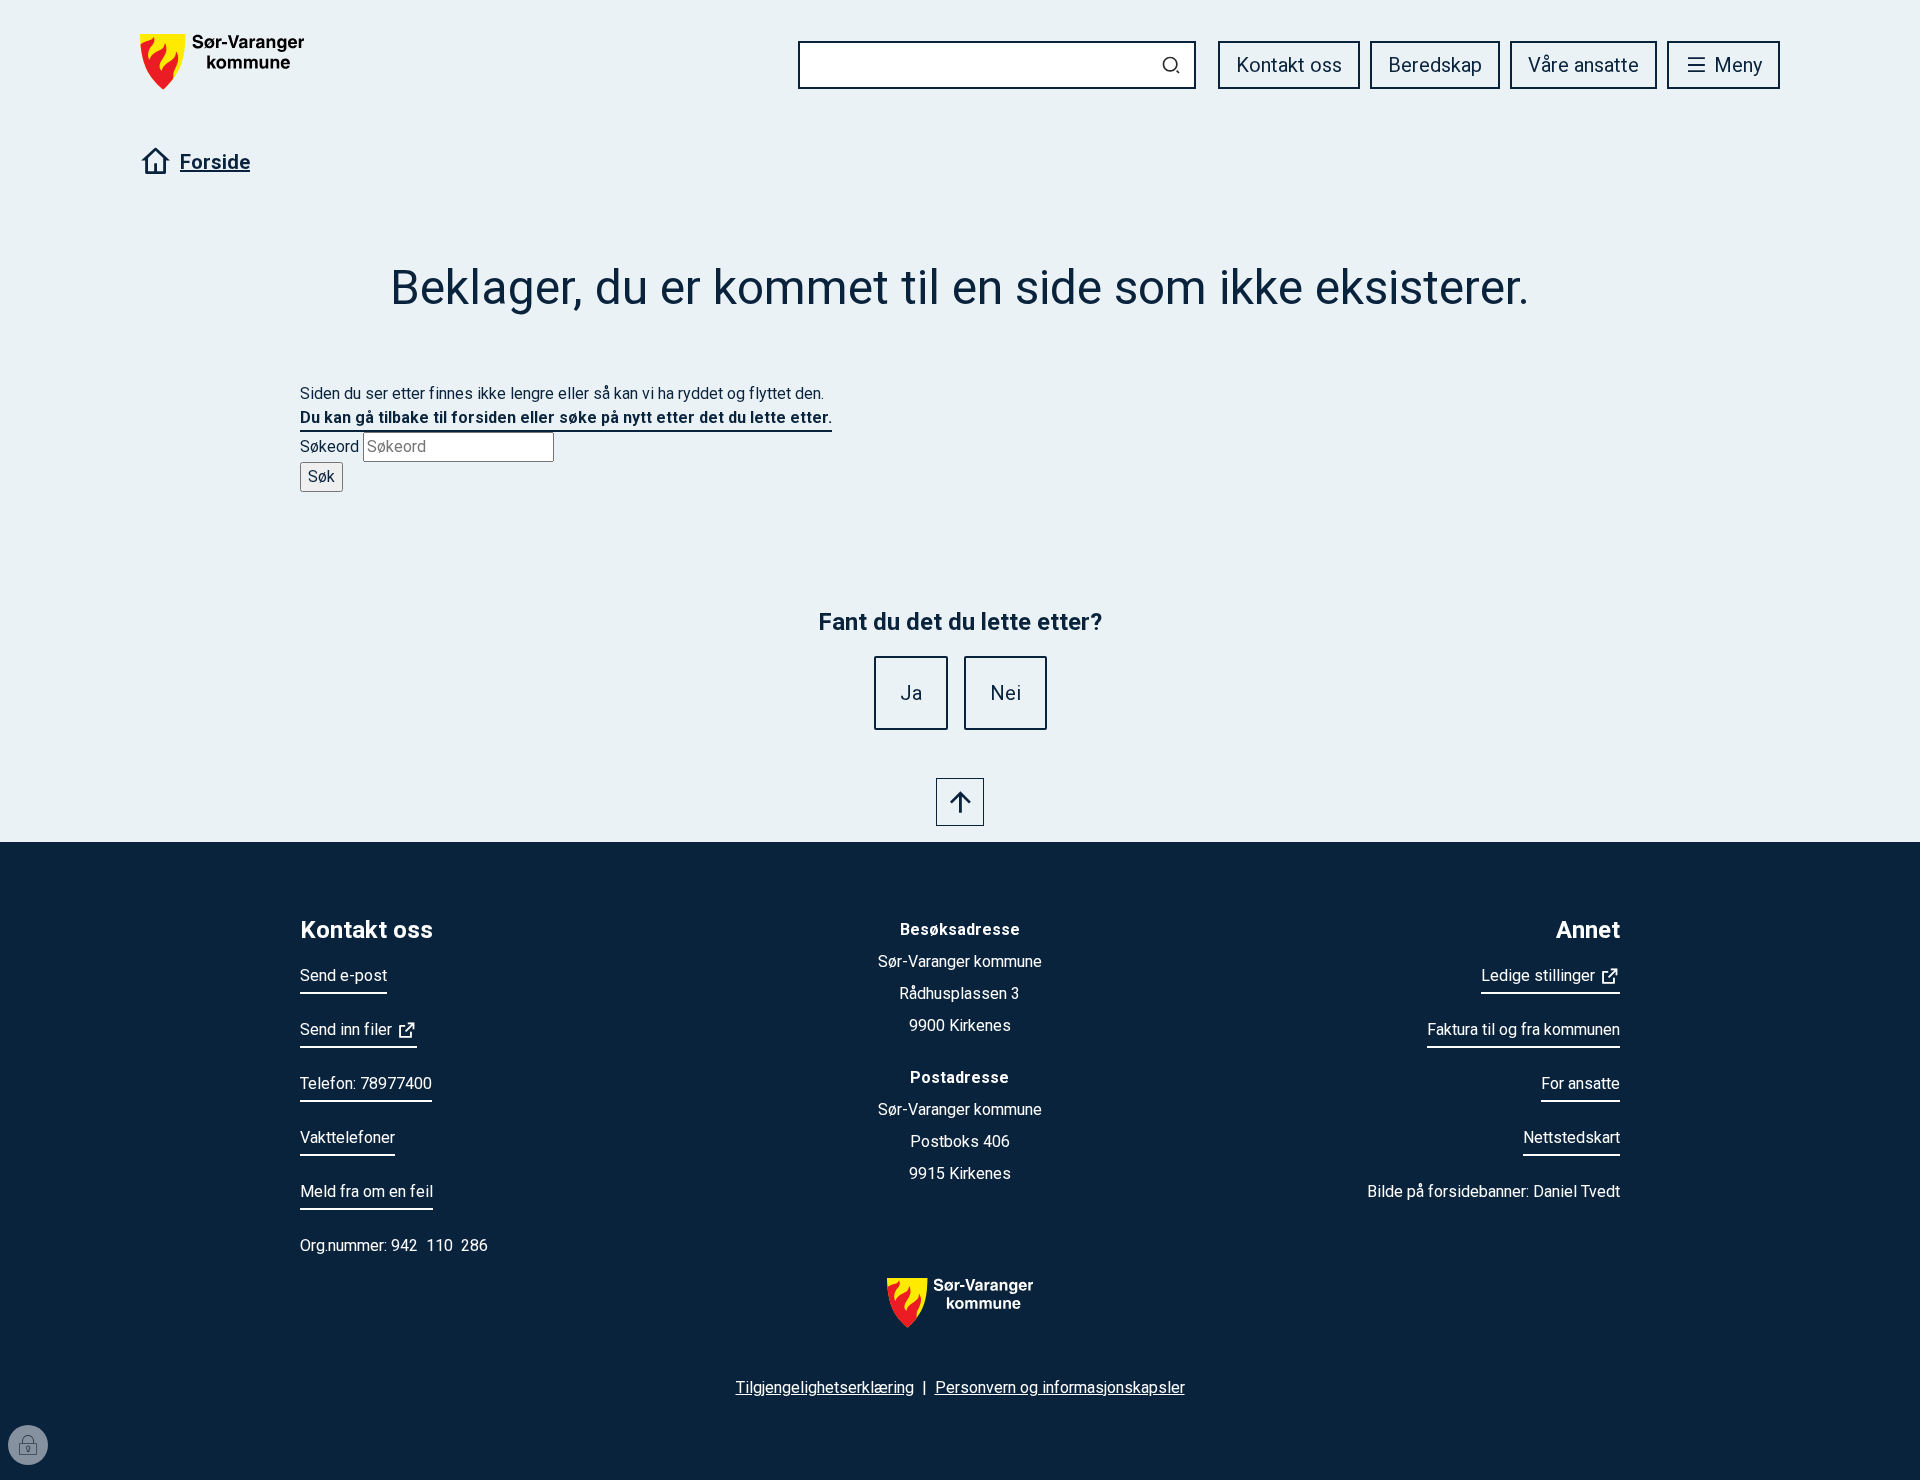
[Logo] (960, 1315)
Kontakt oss (1289, 65)
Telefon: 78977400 (366, 1083)
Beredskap (1435, 65)
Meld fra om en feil (366, 1191)
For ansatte (1580, 1083)
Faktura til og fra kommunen (1523, 1029)
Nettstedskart (1571, 1137)
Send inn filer (346, 1029)
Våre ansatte (1583, 65)
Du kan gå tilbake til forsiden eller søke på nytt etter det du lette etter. (566, 417)
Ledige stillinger (1538, 975)
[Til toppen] (960, 802)
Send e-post (343, 975)
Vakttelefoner (347, 1137)
